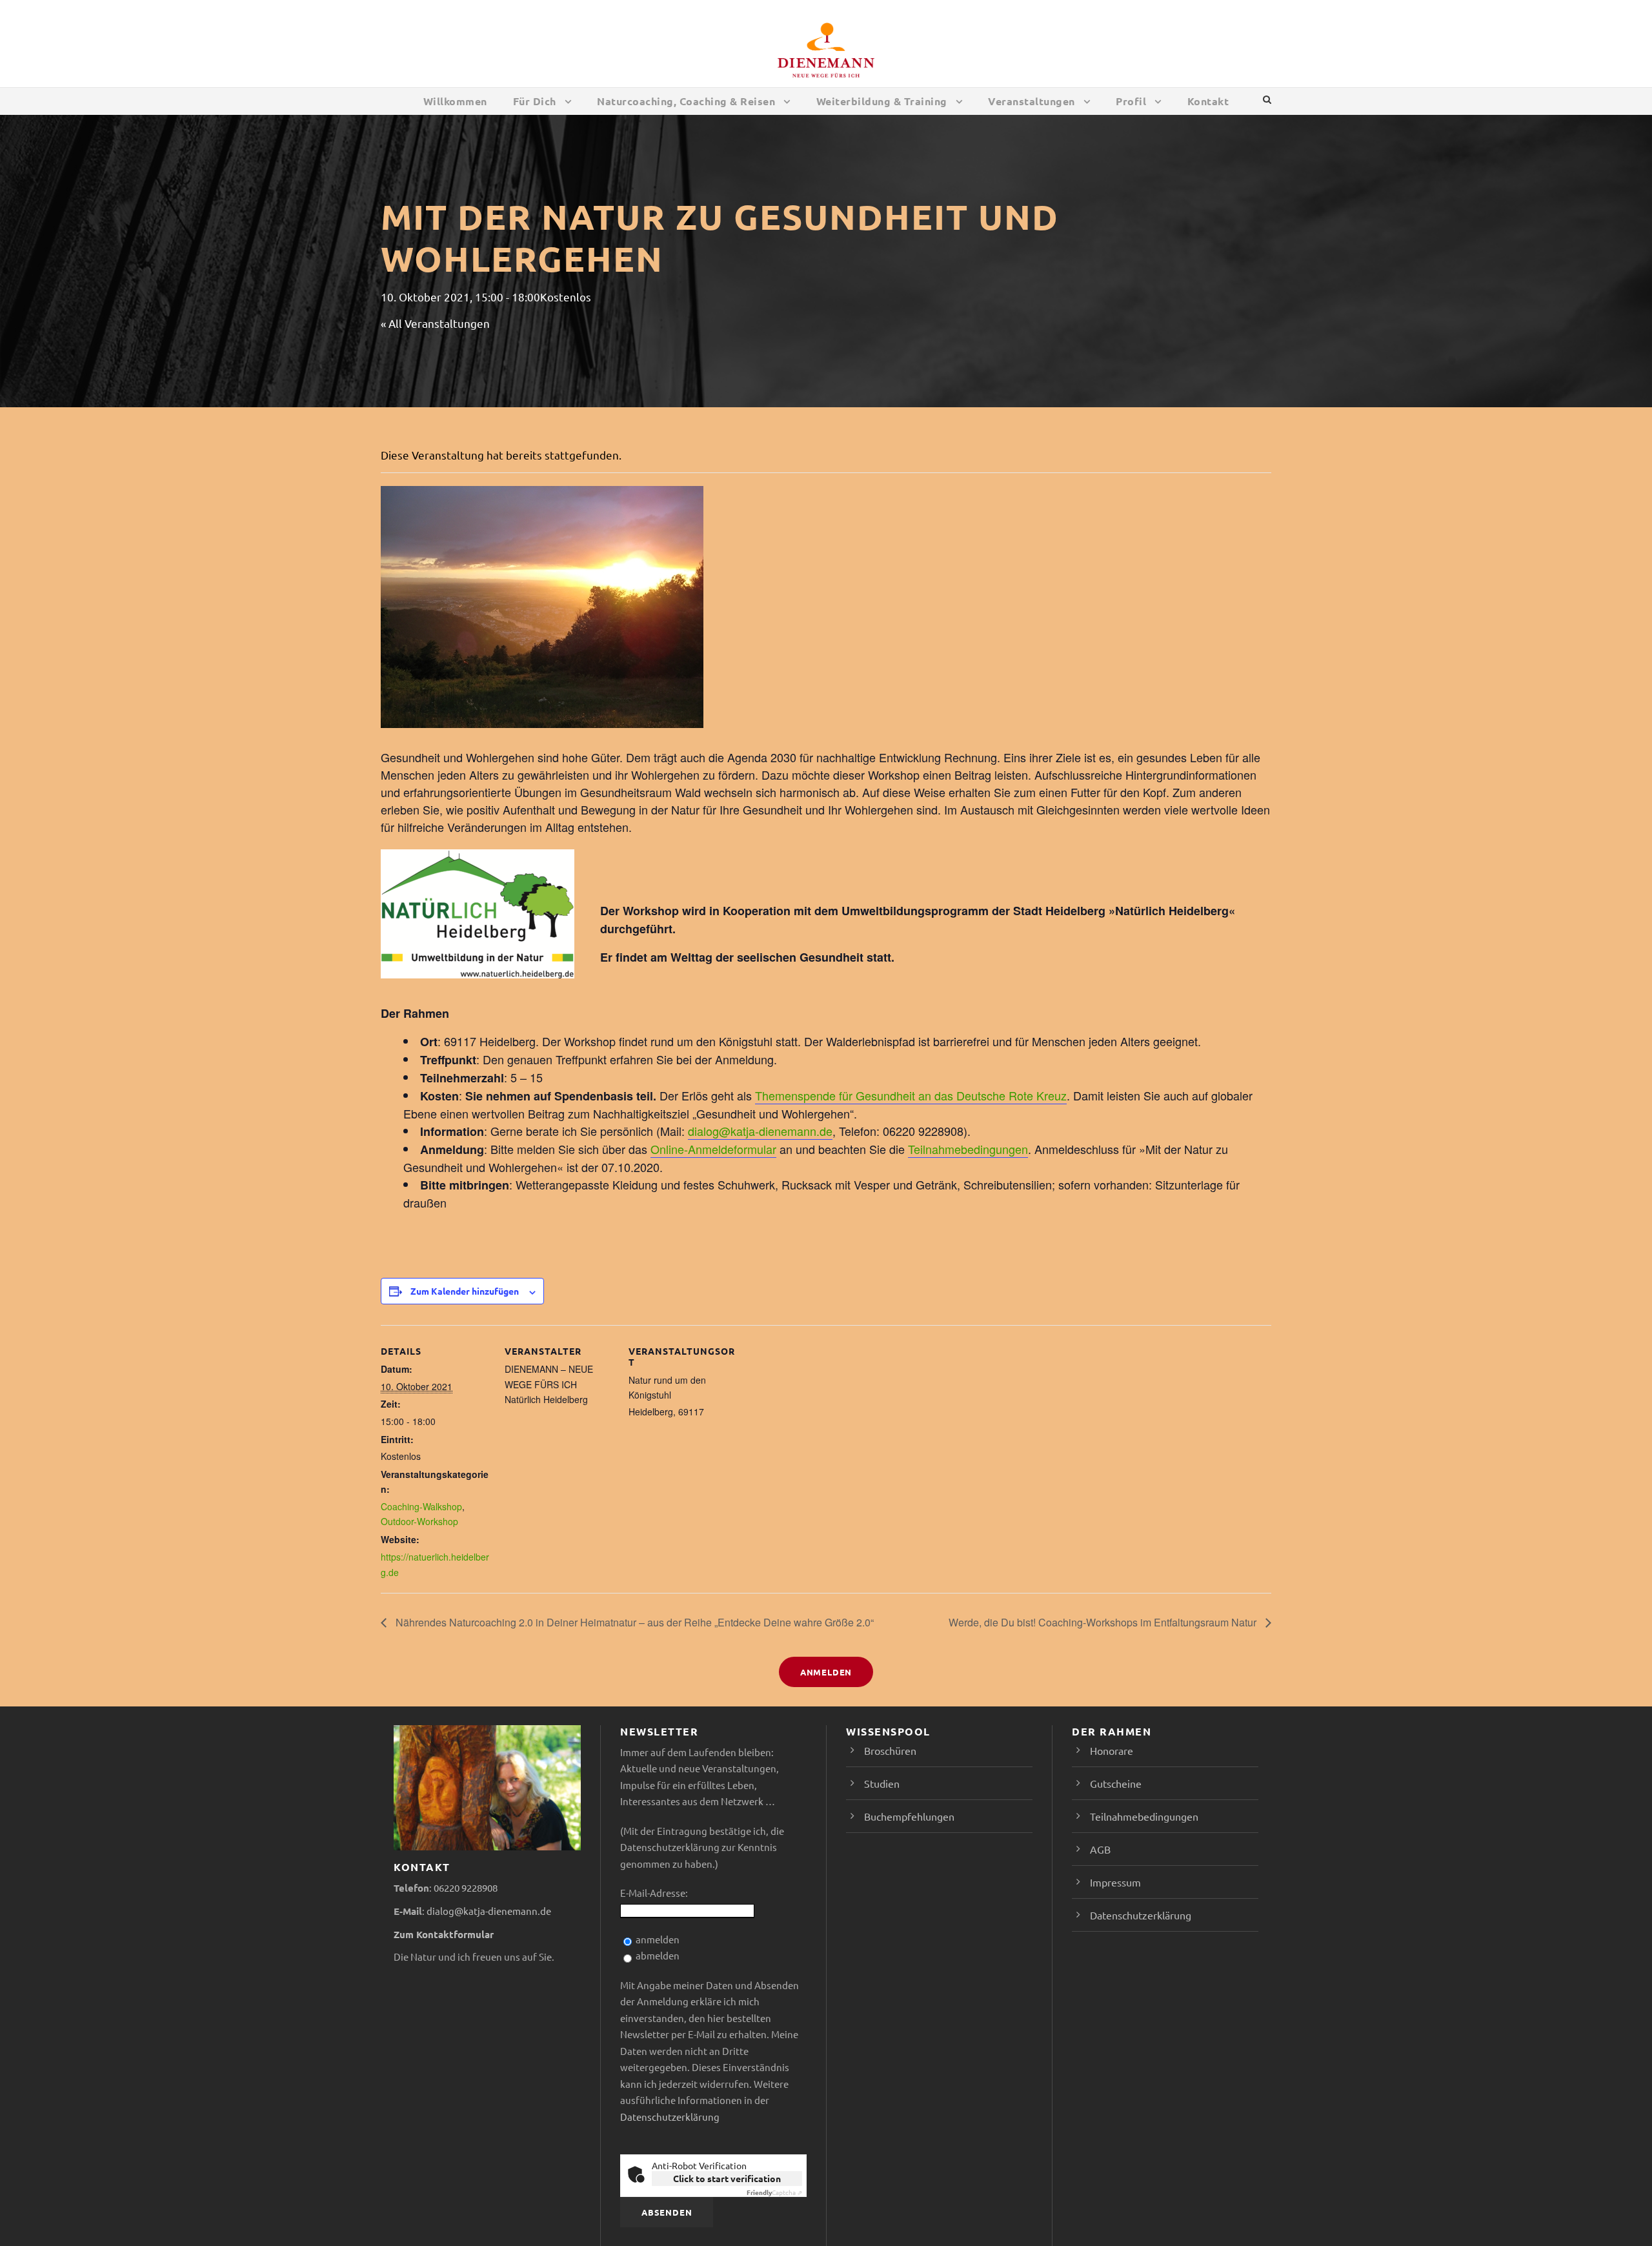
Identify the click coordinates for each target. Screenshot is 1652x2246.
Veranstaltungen (1032, 101)
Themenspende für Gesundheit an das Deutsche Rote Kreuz (911, 1095)
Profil (1131, 101)
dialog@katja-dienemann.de (760, 1131)
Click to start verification (727, 2178)
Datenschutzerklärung (670, 2117)
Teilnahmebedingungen (968, 1149)
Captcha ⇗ (774, 2192)
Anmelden (826, 1672)
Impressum (1115, 1882)
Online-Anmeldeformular (713, 1149)
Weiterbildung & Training (882, 101)
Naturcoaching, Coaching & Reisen (686, 101)
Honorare (1112, 1750)
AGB (1100, 1849)
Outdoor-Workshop (419, 1521)
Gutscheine (1116, 1783)
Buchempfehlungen (909, 1816)
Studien (882, 1783)
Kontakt (1208, 101)
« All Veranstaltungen (435, 323)
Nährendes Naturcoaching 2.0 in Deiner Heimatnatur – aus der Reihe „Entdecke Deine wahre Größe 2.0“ (633, 1622)
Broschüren (890, 1750)
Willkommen (455, 101)
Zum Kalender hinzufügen (465, 1291)
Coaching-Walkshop (421, 1506)
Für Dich (535, 101)
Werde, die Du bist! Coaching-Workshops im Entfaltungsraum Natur (1104, 1622)
